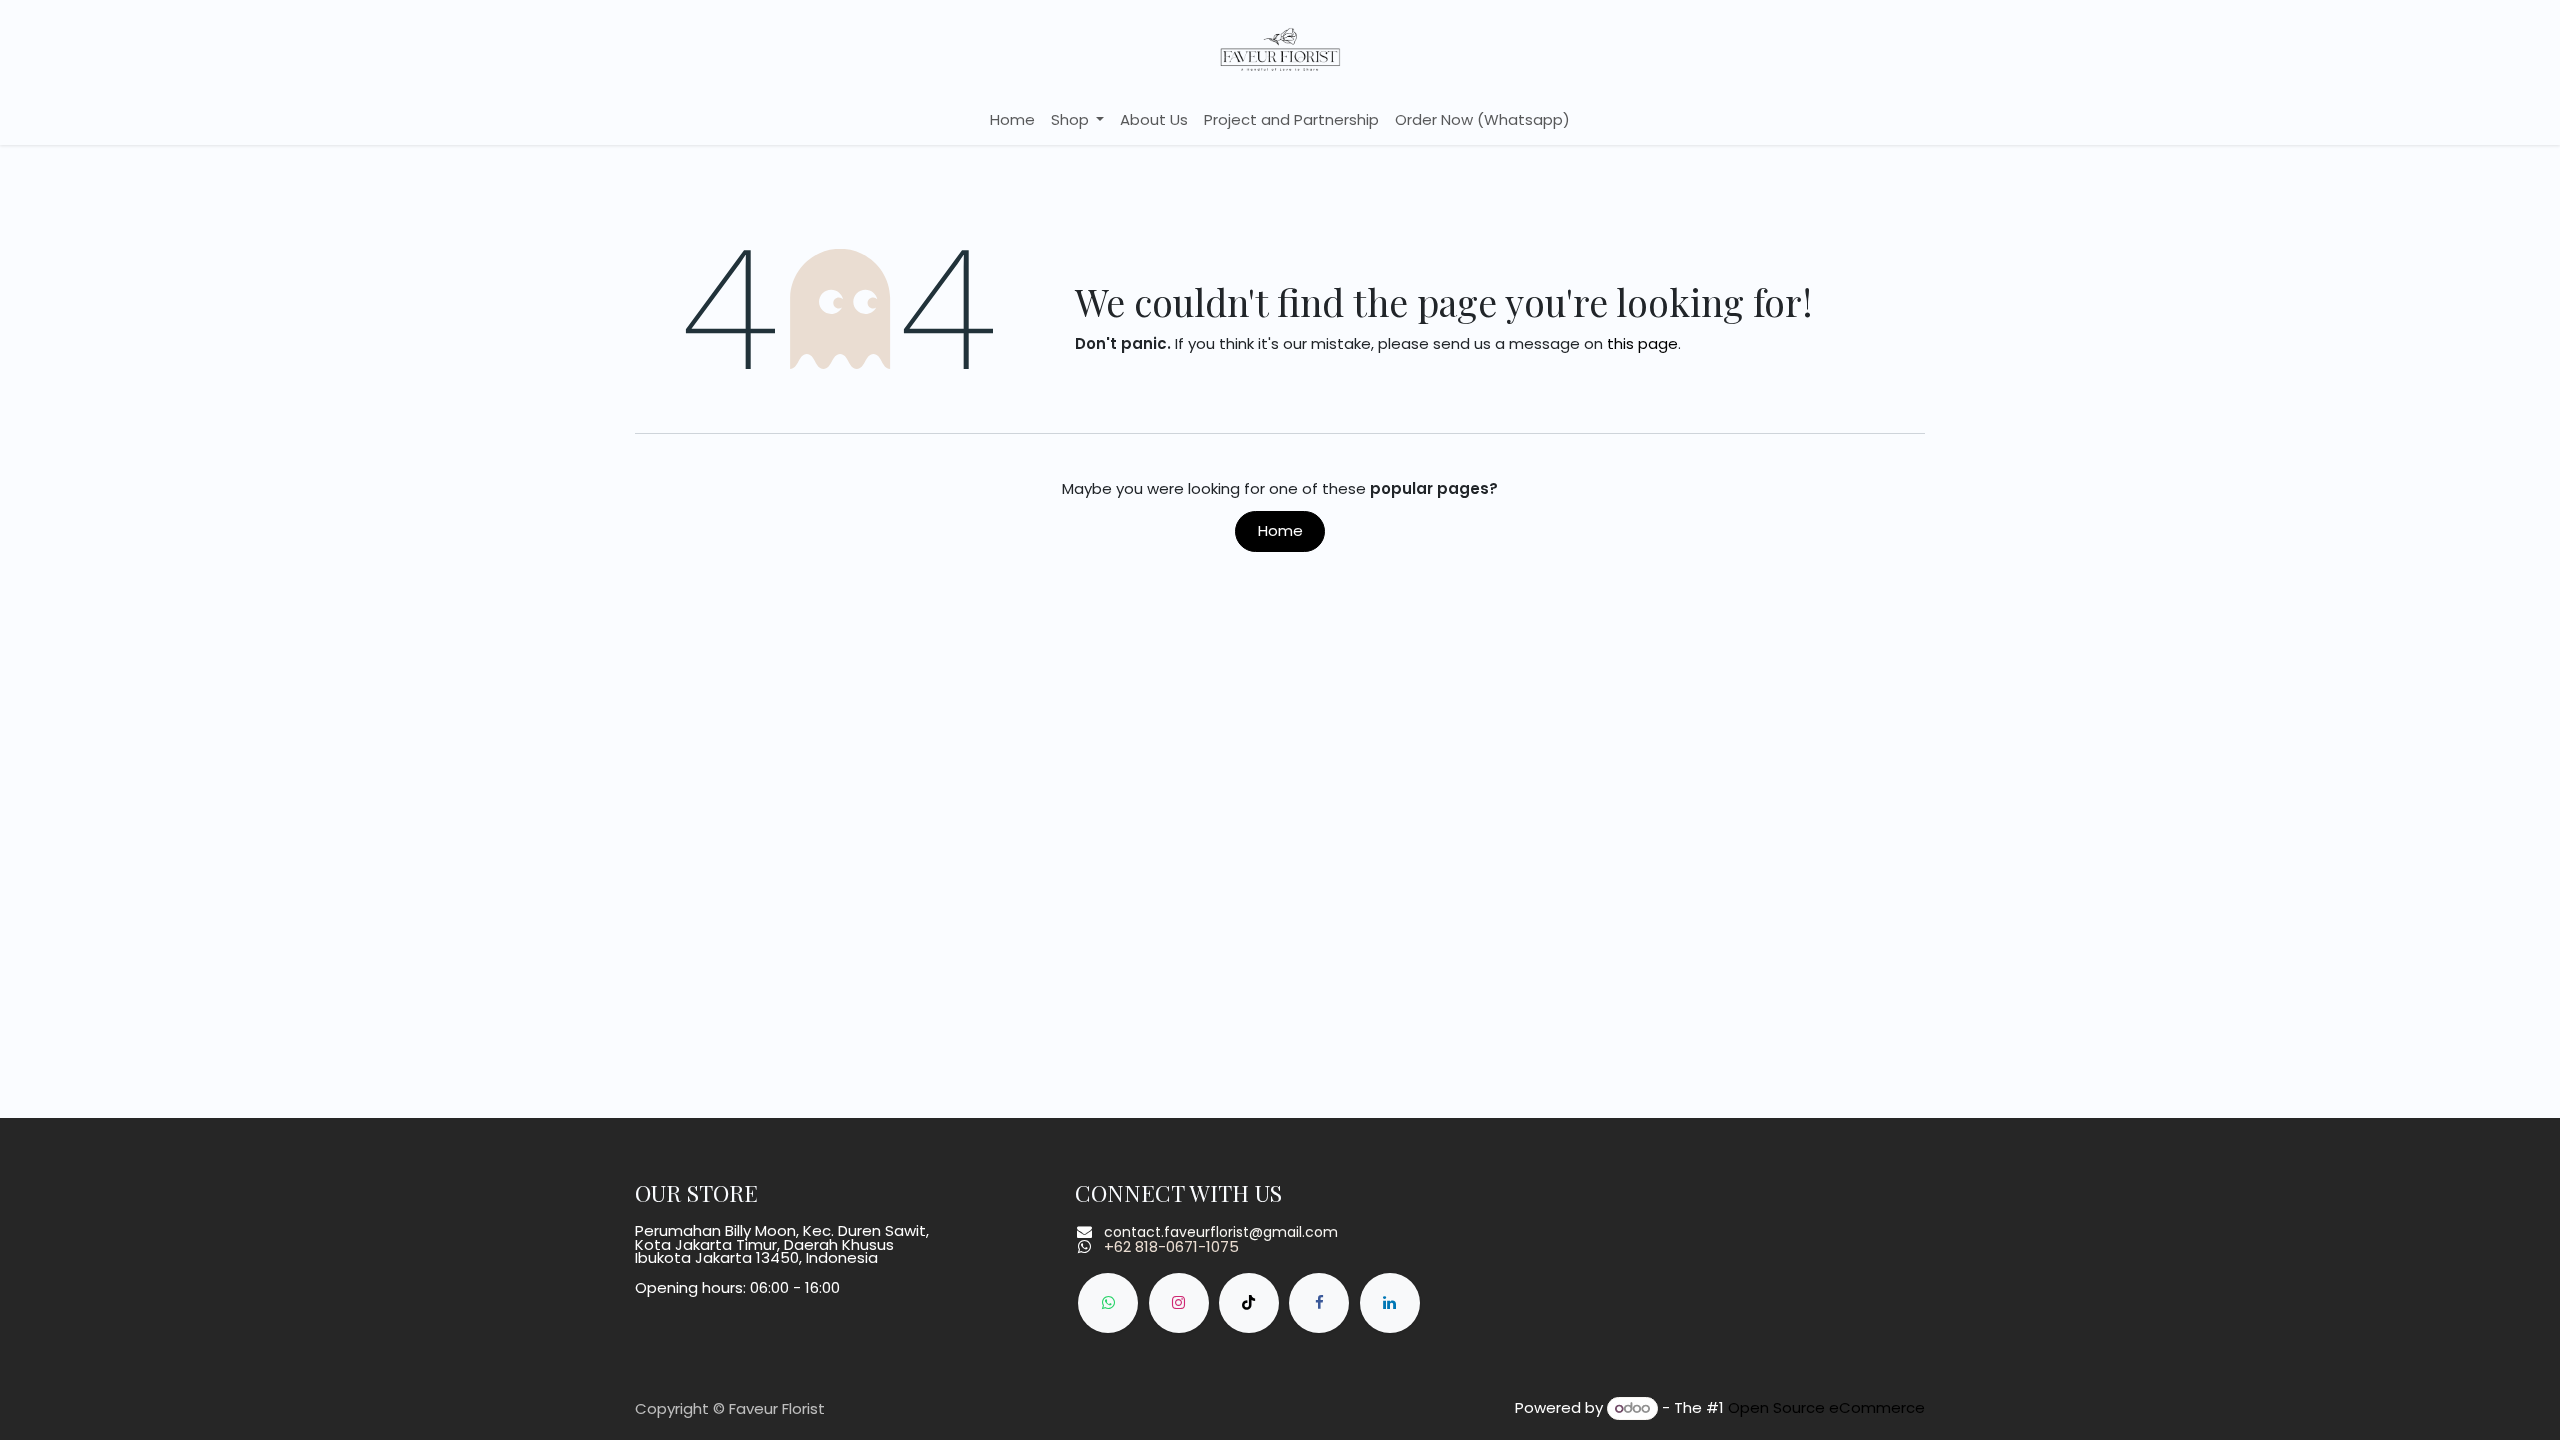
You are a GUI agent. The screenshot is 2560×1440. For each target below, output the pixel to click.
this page (1642, 343)
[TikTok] (1249, 1303)
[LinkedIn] (1390, 1303)
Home (1280, 530)
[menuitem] (1012, 120)
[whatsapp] (1108, 1303)
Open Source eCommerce (1826, 1407)
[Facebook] (1319, 1303)
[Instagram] (1179, 1303)
